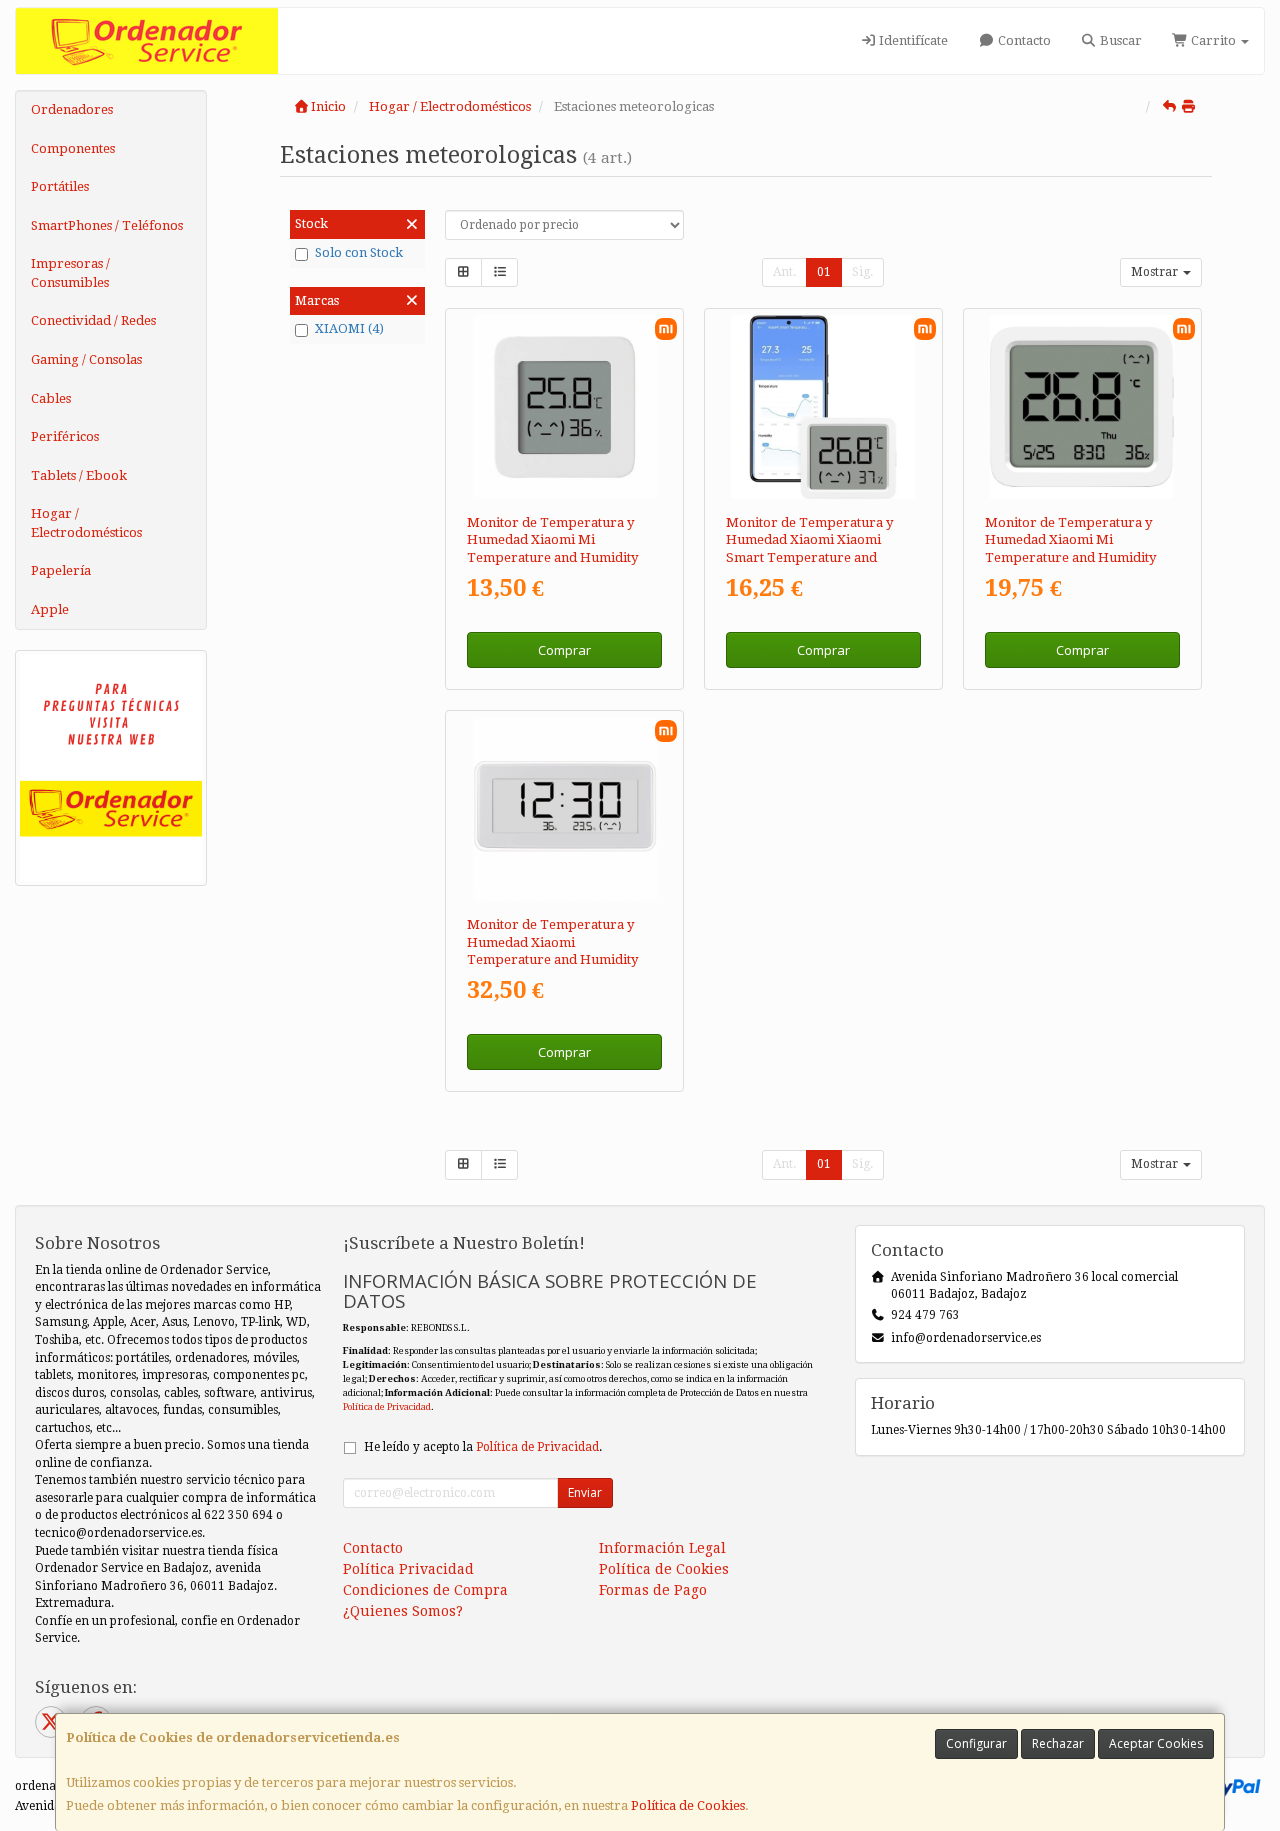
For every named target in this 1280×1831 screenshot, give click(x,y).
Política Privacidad (408, 1569)
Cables (51, 398)
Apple (50, 609)
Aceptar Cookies (1156, 1743)
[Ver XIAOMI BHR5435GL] (565, 809)
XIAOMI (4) (349, 328)
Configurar (976, 1743)
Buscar (1119, 40)
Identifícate (912, 40)
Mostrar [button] (1156, 272)
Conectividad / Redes (93, 320)
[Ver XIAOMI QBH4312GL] (823, 407)
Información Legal (662, 1548)
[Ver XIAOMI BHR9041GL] (1082, 407)
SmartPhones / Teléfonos (107, 225)
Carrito (1213, 40)
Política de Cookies (688, 1805)
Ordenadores (72, 109)
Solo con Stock (359, 252)
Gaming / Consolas (86, 359)
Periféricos (65, 436)
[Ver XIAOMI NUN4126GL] (565, 407)
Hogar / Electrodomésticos (86, 523)
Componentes (73, 148)
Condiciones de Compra (425, 1590)
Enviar (585, 1492)
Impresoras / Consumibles (70, 273)
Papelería (61, 570)
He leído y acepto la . (483, 1447)
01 (824, 272)
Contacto (1023, 40)
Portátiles (60, 186)
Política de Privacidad (387, 1406)
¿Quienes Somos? (403, 1611)
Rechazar (1058, 1743)
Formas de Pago (653, 1590)
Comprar (564, 650)
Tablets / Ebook (79, 475)
